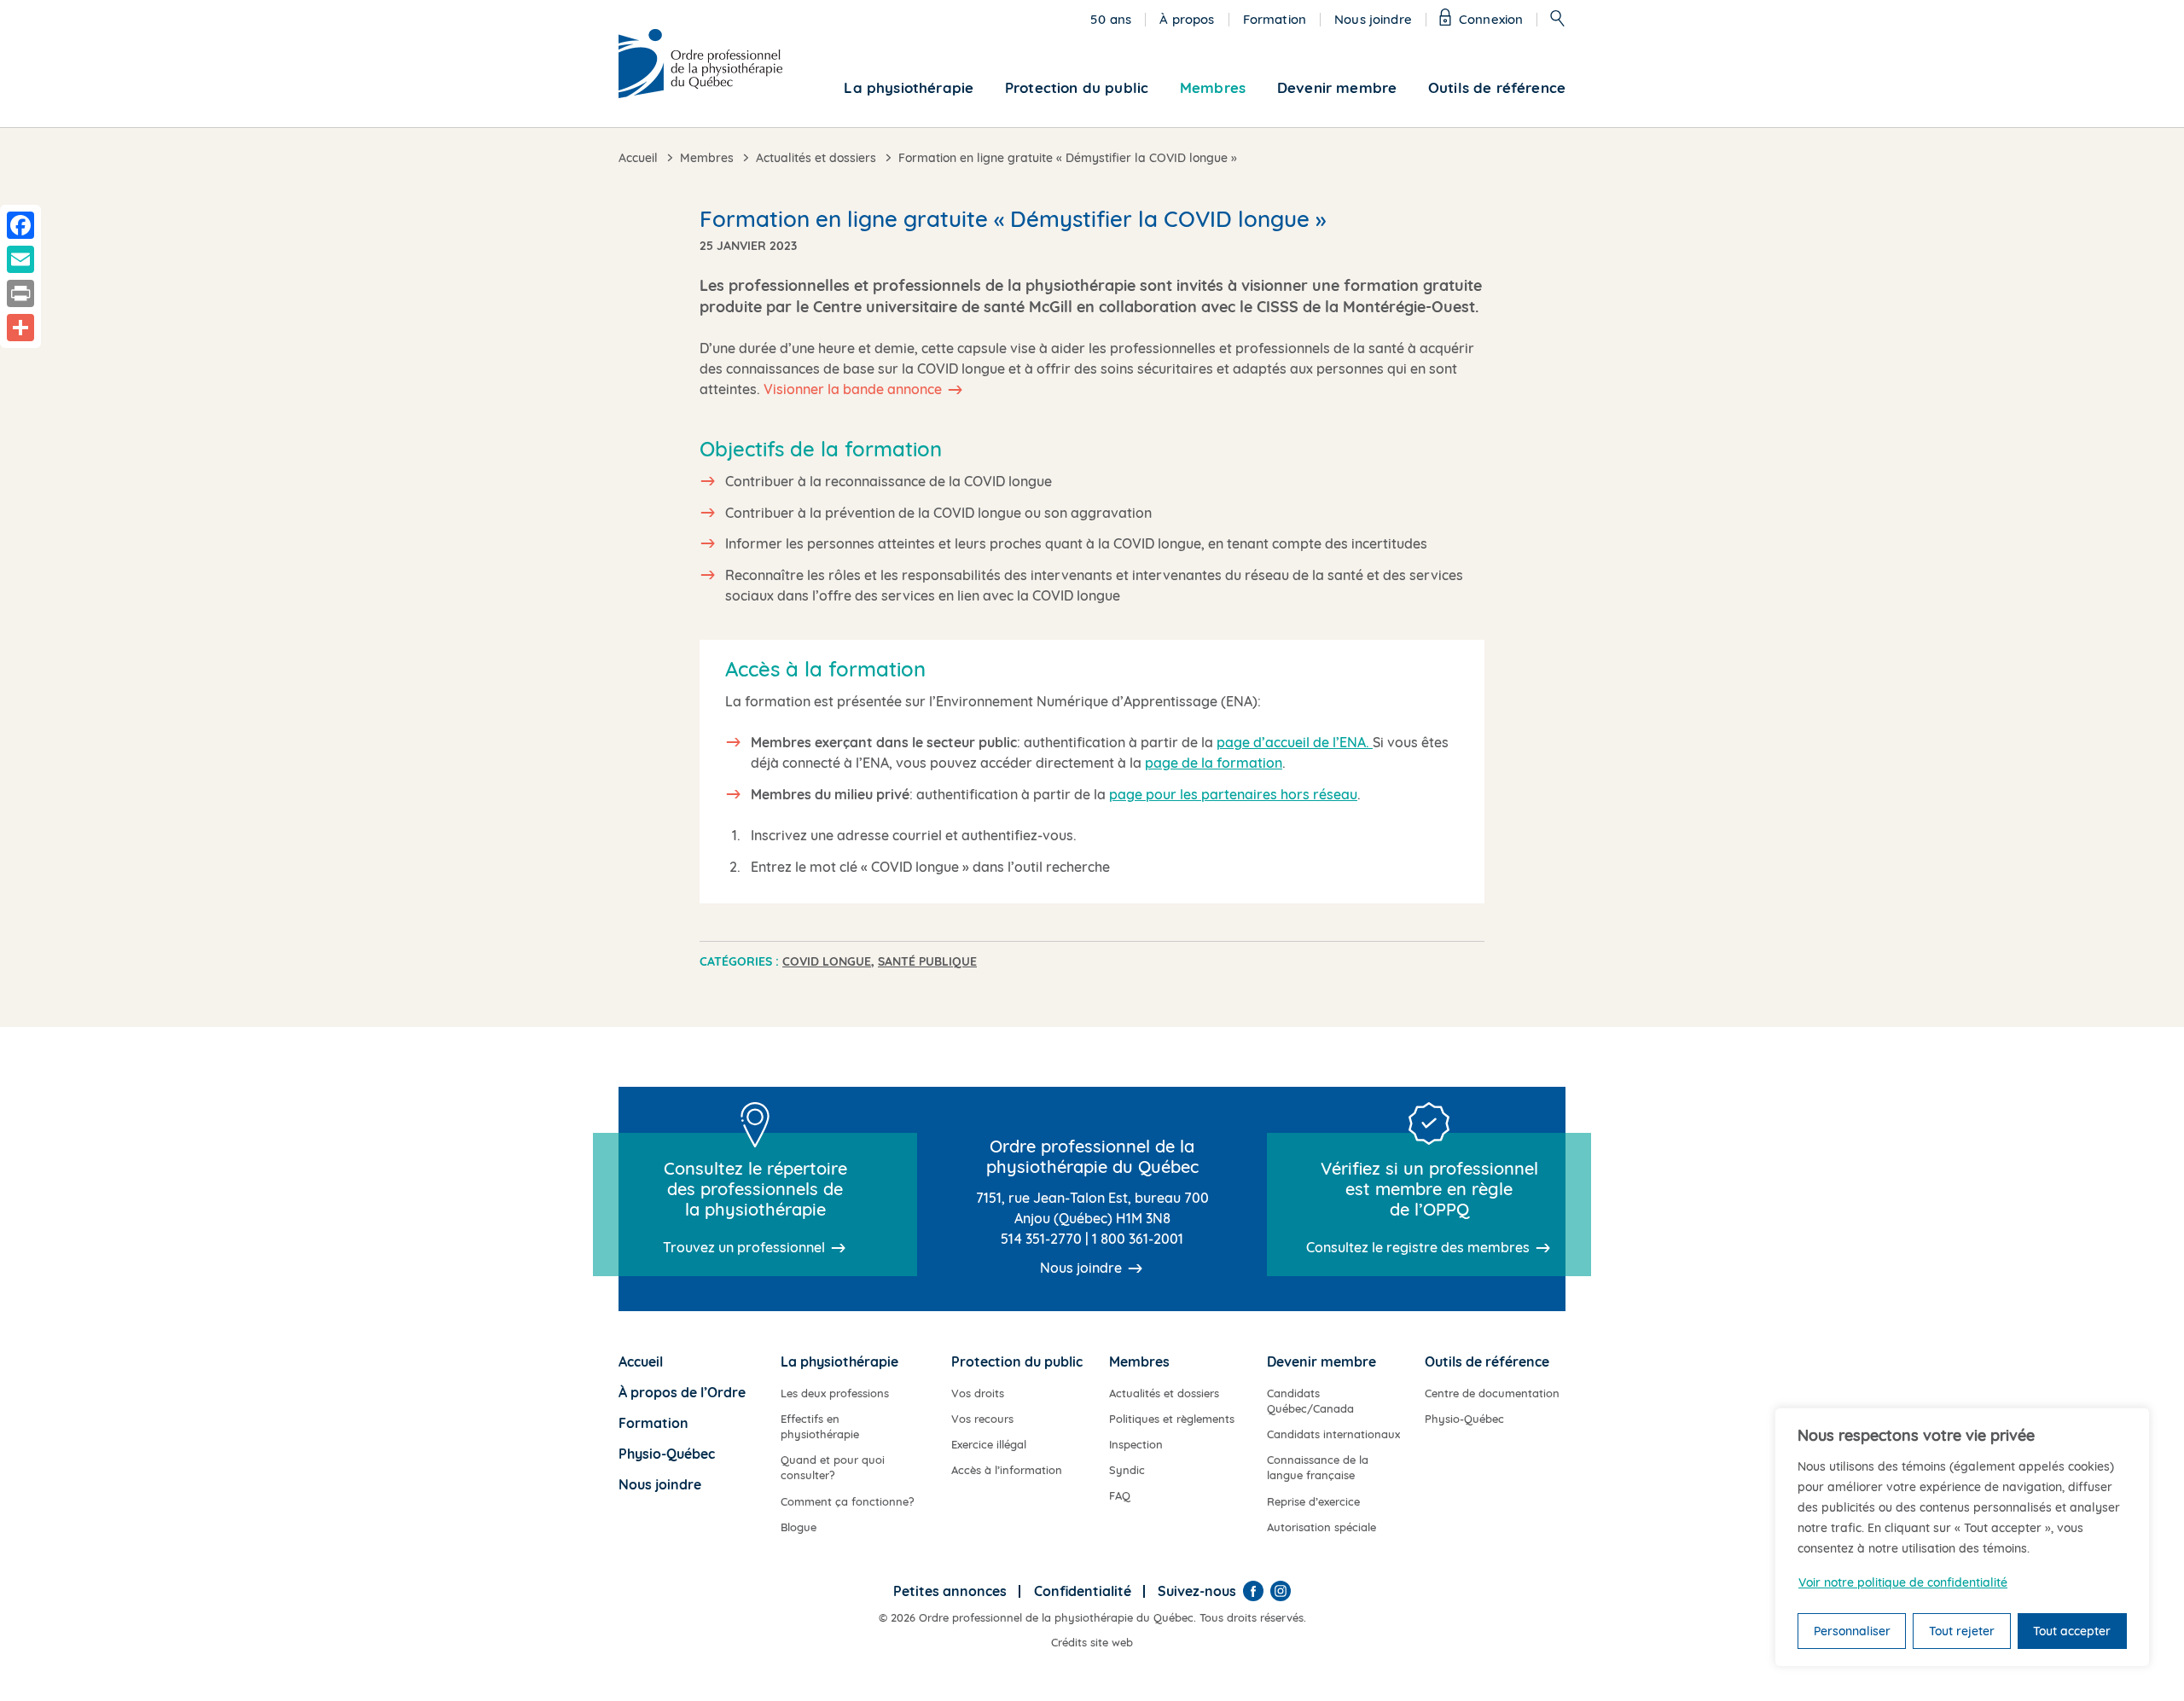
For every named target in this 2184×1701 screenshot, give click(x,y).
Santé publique (927, 961)
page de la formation (1214, 763)
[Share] (20, 328)
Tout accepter (2072, 1631)
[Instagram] (1281, 1591)
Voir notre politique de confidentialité (1903, 1582)
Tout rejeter (1962, 1631)
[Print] (20, 293)
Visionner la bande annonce (853, 389)
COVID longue (827, 961)
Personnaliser (1852, 1631)
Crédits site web (1092, 1642)
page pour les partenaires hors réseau (1233, 794)
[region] (1962, 1537)
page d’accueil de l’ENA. (1295, 742)
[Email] (20, 259)
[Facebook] (1253, 1591)
